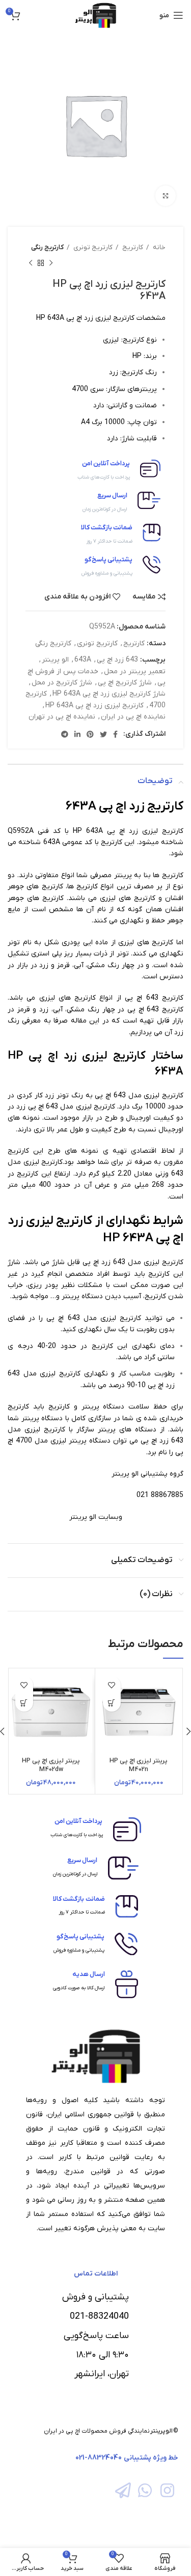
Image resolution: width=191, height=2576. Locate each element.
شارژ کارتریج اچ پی (125, 683)
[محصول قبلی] (51, 263)
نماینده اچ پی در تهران (62, 717)
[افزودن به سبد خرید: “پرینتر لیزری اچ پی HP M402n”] (112, 1703)
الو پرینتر (55, 660)
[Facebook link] (115, 734)
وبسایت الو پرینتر (96, 1517)
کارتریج (132, 247)
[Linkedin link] (77, 734)
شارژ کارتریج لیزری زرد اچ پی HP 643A (109, 694)
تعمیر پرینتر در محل (135, 671)
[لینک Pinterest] (90, 734)
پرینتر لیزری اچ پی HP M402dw (51, 1765)
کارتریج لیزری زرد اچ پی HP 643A (94, 706)
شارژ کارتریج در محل (62, 683)
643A (83, 660)
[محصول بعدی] (31, 263)
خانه (158, 247)
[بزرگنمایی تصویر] (166, 196)
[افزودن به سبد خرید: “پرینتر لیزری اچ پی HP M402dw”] (24, 1703)
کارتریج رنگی (47, 247)
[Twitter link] (103, 734)
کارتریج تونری (92, 247)
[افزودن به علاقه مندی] (112, 1685)
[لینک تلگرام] (65, 734)
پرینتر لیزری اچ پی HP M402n (139, 1765)
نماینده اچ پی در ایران (133, 717)
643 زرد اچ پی (117, 660)
